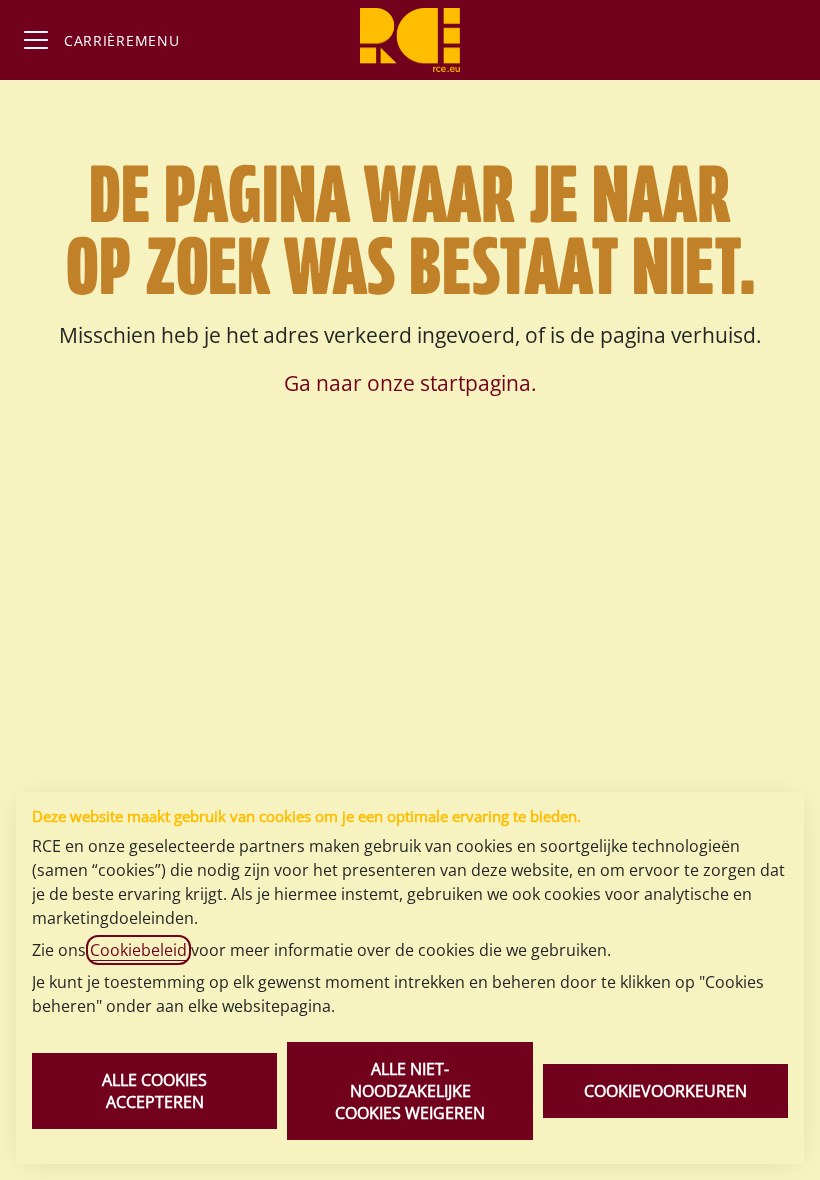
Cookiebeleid (138, 950)
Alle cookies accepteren (154, 1091)
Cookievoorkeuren (665, 1091)
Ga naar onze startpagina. (410, 383)
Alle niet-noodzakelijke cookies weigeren (410, 1091)
